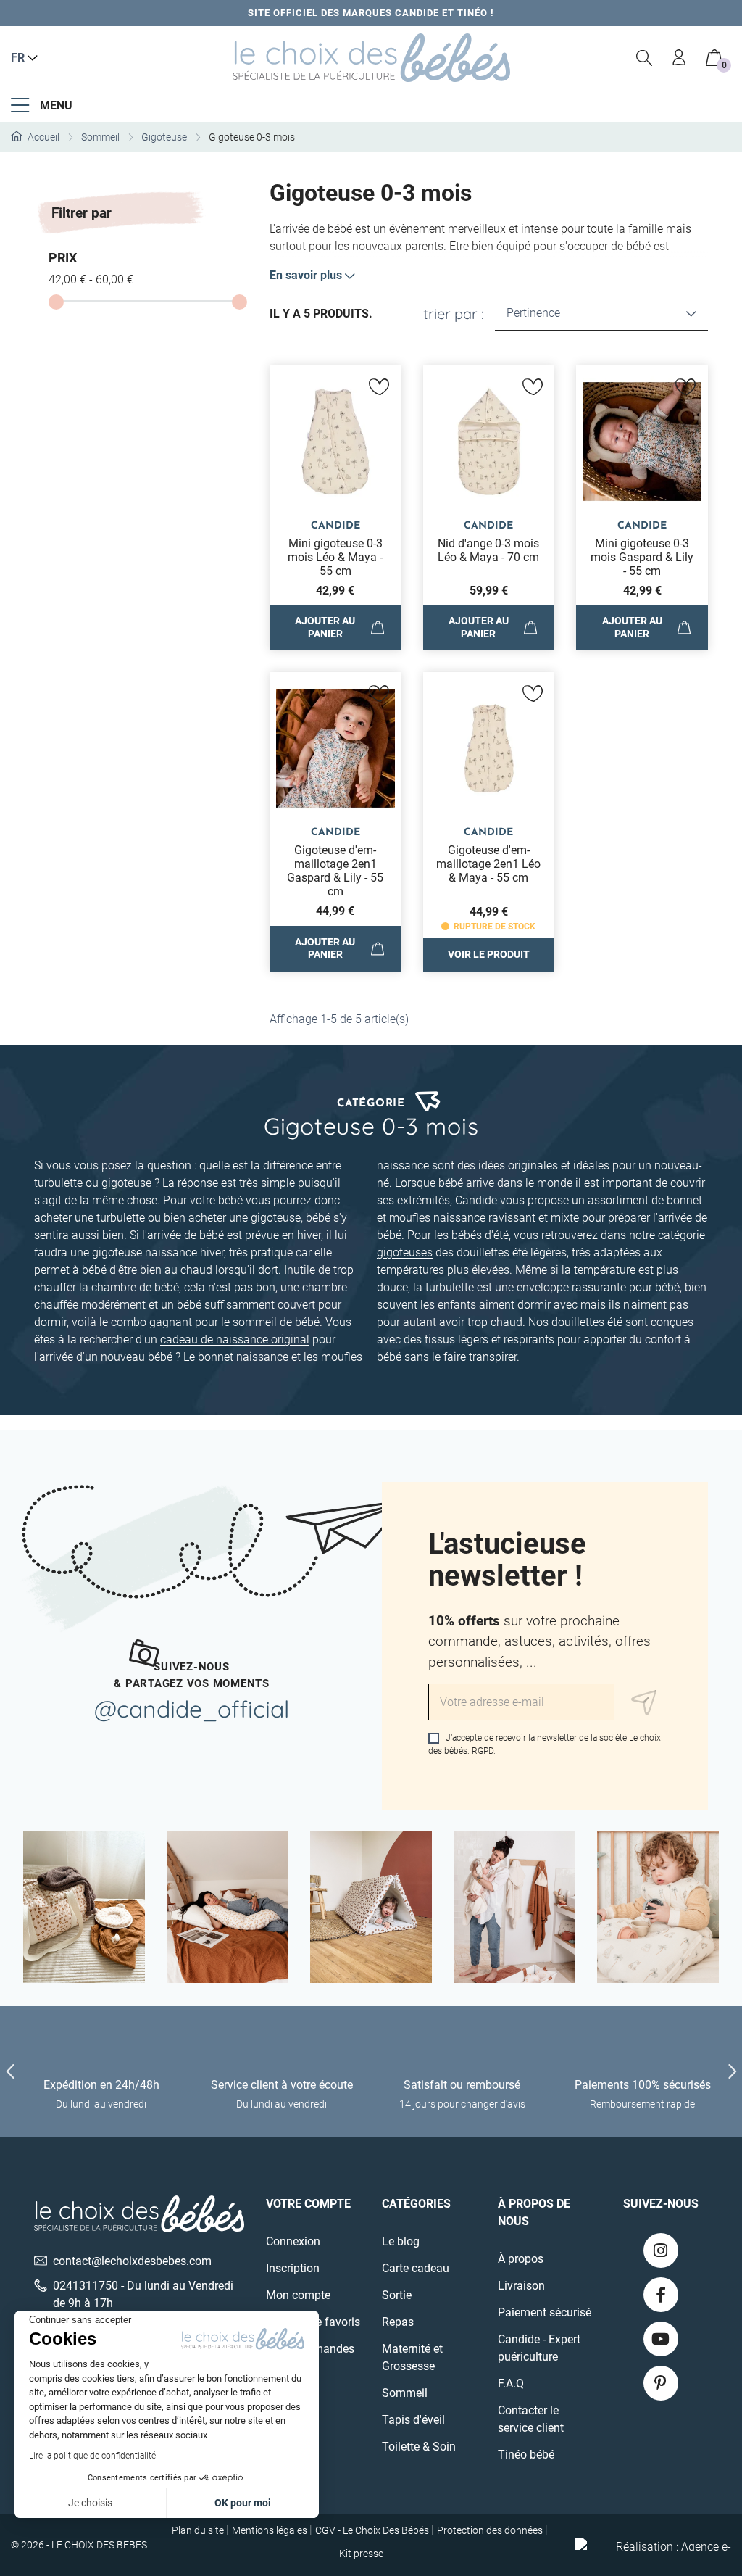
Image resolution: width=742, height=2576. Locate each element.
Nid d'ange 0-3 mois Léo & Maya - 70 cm (488, 550)
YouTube (661, 2339)
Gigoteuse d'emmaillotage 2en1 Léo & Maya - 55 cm (488, 864)
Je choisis (90, 2503)
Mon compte (298, 2295)
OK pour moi (243, 2503)
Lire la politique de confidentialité (92, 2456)
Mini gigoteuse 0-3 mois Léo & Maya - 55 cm (335, 557)
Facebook (661, 2295)
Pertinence (533, 313)
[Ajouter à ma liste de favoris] (380, 387)
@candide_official (192, 1709)
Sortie (397, 2295)
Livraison (521, 2286)
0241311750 (86, 2286)
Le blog (401, 2241)
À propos (521, 2259)
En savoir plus (306, 275)
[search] (645, 58)
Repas (398, 2322)
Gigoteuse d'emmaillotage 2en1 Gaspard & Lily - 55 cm (335, 871)
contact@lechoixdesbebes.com (132, 2261)
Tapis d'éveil (413, 2420)
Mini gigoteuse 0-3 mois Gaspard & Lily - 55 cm (642, 557)
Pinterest (661, 2383)
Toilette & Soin (419, 2447)
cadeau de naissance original (235, 1339)
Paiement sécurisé (545, 2312)
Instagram (661, 2250)
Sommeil (405, 2393)
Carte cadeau (416, 2268)
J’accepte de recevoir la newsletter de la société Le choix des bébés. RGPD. (545, 1744)
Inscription (293, 2268)
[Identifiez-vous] (680, 58)
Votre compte (308, 2204)
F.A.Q (511, 2384)
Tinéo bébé (526, 2455)
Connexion (293, 2241)
